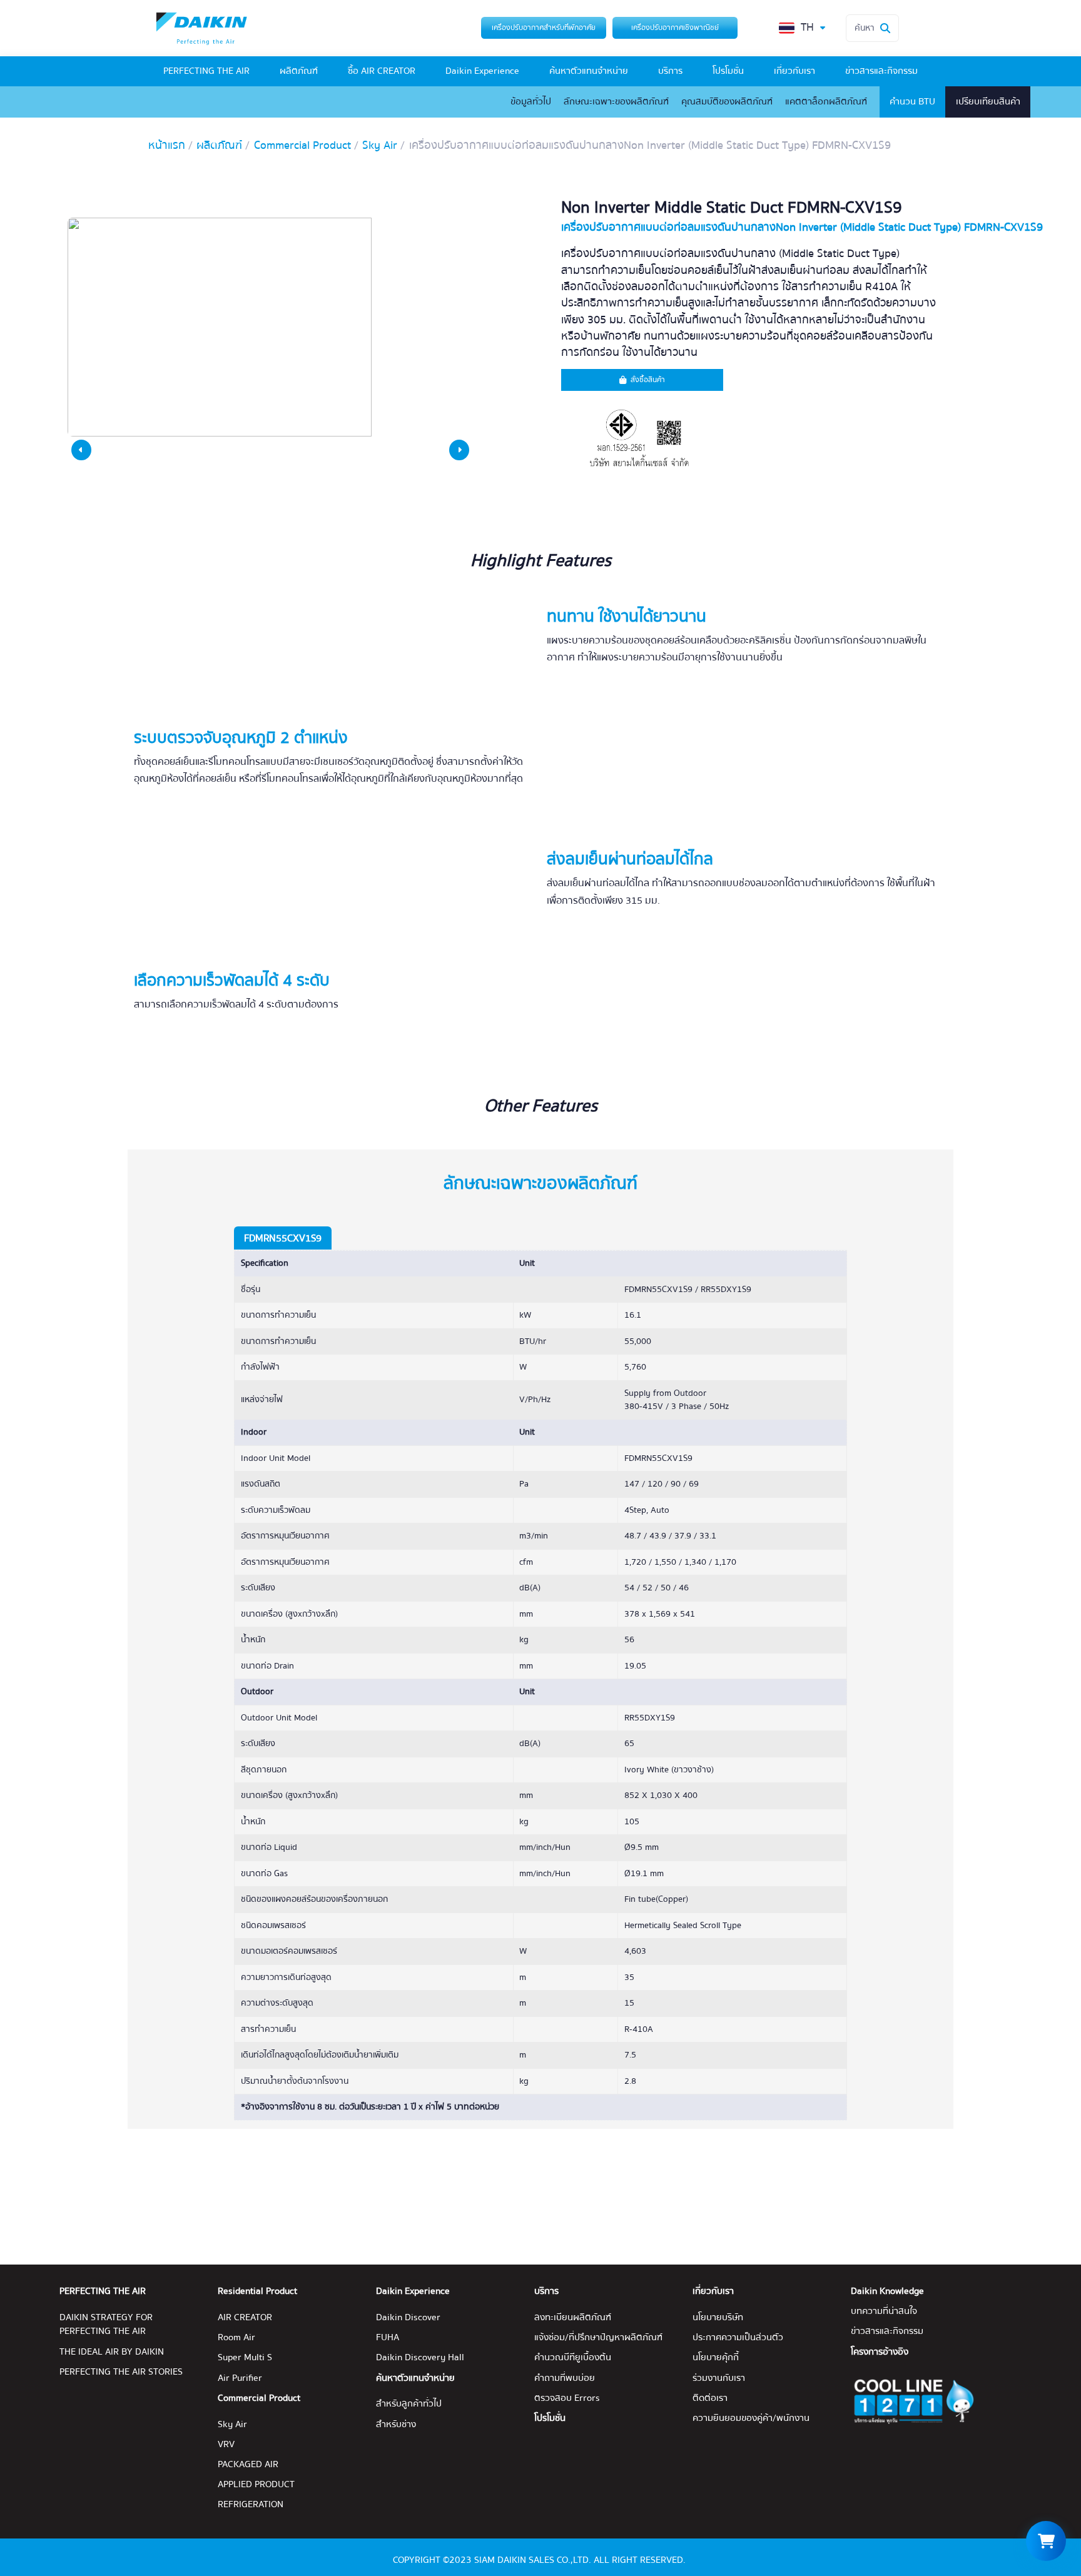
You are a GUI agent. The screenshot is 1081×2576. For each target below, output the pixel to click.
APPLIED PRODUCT (256, 2485)
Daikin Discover (408, 2318)
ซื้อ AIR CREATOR (382, 71)
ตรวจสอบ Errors (567, 2398)
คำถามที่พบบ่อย (565, 2378)
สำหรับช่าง (396, 2425)
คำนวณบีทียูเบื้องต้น (573, 2358)
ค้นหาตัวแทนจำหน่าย (589, 71)
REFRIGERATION (251, 2505)
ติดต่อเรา (710, 2398)
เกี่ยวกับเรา (794, 71)
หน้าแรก (167, 146)
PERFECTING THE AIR (206, 71)
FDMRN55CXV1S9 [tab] (283, 1238)
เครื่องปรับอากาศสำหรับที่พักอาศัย (544, 28)
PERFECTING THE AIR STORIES (121, 2372)
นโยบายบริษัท (718, 2318)
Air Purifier (240, 2378)
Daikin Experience (482, 71)
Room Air (236, 2338)
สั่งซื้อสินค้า (648, 380)
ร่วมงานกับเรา (719, 2378)
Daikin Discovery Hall (420, 2358)
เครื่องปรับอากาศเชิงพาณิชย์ (675, 28)
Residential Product (257, 2291)
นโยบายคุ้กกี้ (716, 2358)
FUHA (388, 2338)
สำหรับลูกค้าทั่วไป (409, 2404)
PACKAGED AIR (248, 2465)
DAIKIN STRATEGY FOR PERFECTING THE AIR (106, 2325)
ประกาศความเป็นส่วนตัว (738, 2338)
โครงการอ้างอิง (880, 2352)
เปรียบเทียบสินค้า (988, 102)
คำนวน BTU (912, 102)
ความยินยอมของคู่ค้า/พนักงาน (751, 2418)
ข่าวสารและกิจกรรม (881, 71)
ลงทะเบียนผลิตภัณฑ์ (573, 2318)
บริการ (670, 71)
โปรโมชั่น (728, 71)
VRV (226, 2445)
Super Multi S (245, 2358)
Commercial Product (302, 146)
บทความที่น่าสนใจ (884, 2311)
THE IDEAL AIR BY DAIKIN (112, 2352)
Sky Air (380, 146)
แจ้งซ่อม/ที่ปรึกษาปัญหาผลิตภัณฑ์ (598, 2338)
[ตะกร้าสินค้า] (1046, 2541)
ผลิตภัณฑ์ (299, 71)
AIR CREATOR (245, 2318)
